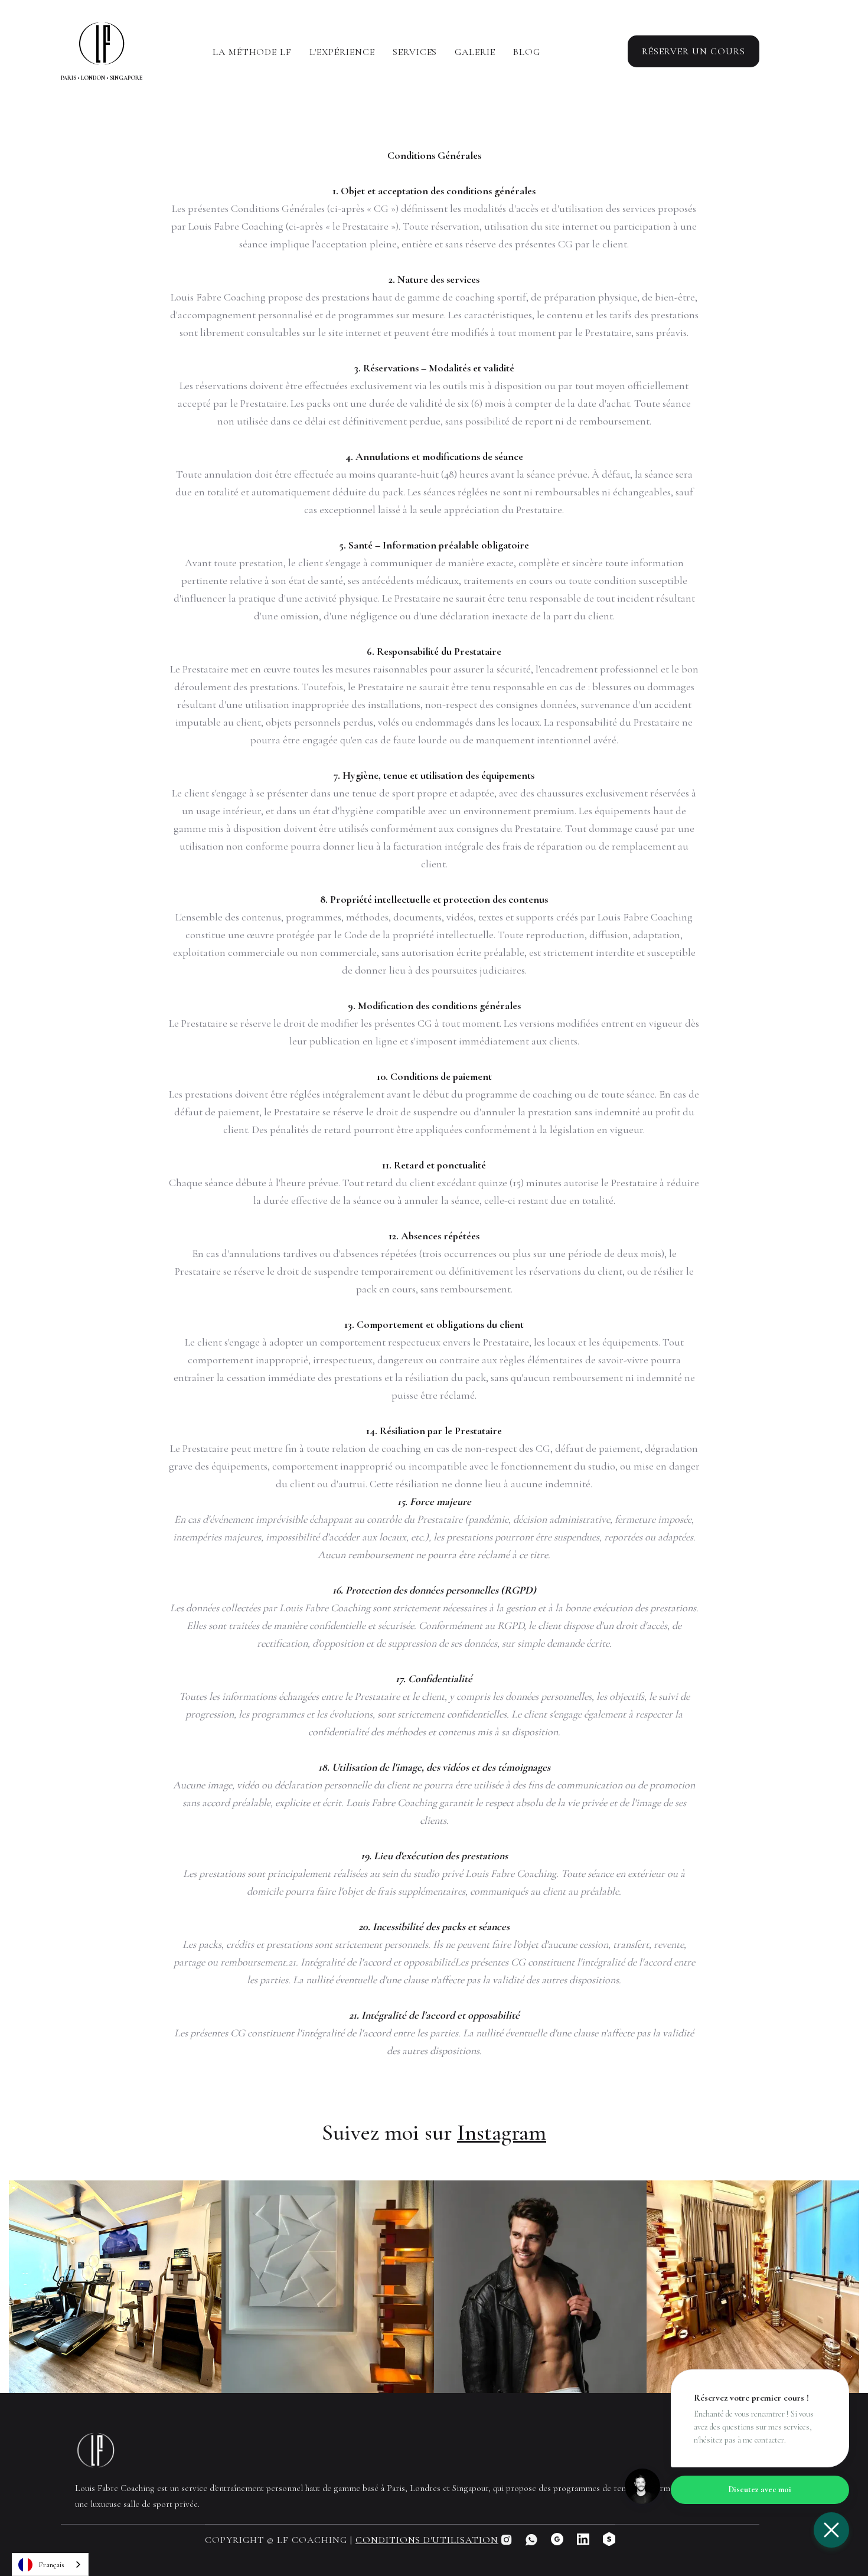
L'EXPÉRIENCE (342, 52)
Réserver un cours (694, 51)
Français (51, 2565)
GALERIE (475, 52)
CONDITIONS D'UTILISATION (427, 2540)
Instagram (502, 2133)
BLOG (527, 52)
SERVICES (415, 52)
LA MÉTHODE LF (252, 52)
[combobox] (50, 2564)
